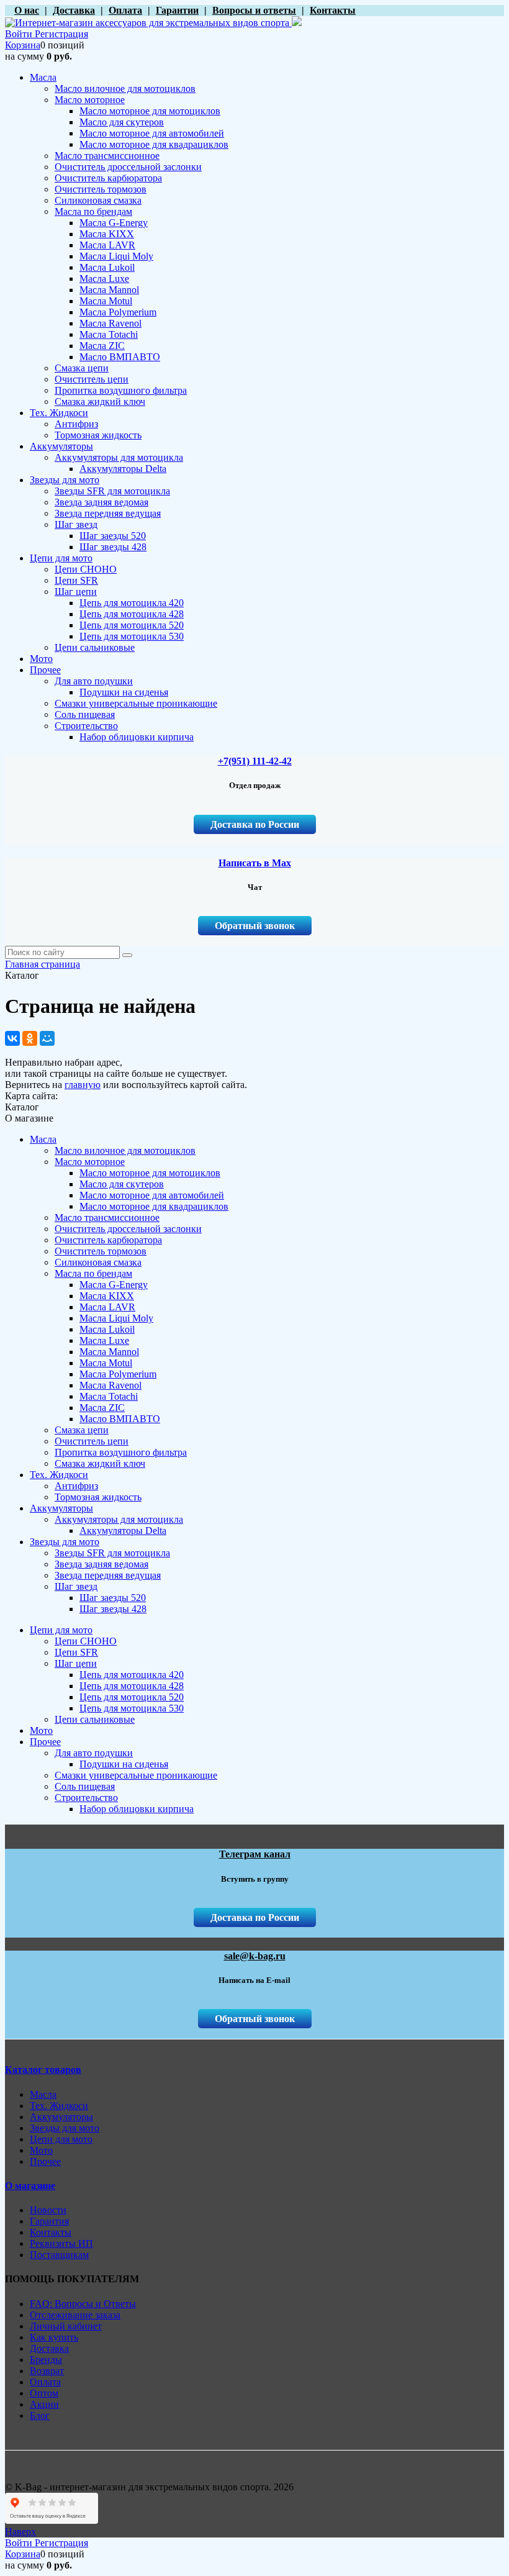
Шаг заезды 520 (113, 1598)
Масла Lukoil (107, 1329)
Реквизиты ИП (61, 2243)
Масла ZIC (102, 1408)
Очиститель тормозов (101, 1251)
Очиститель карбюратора (108, 1240)
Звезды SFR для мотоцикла (112, 1553)
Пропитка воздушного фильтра (121, 1452)
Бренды (46, 2360)
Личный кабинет (66, 2326)
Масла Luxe (104, 1340)
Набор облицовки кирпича (137, 1809)
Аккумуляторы (61, 1508)
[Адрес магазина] (8, 10)
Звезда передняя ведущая (108, 1575)
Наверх (20, 2532)
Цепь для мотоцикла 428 (132, 1686)
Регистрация (61, 34)
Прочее (45, 1742)
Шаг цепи (76, 1663)
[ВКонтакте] (12, 1038)
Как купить (54, 2337)
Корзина (23, 45)
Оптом (44, 2393)
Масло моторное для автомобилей (152, 1195)
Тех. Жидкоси (59, 1475)
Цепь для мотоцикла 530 (132, 1708)
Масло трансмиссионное (107, 1218)
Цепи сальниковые (95, 1719)
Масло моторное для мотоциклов (150, 1173)
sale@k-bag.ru (255, 1956)
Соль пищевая (85, 1786)
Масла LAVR (107, 1307)
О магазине (30, 2186)
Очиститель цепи (92, 1441)
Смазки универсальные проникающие (136, 1775)
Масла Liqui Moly (116, 1318)
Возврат (47, 2371)
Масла (43, 1139)
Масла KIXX (107, 1296)
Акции (44, 2404)
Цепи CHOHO (86, 1641)
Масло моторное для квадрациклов (154, 1206)
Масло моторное (90, 1162)
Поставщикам (59, 2255)
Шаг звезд (76, 1586)
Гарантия (49, 2221)
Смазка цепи (82, 1430)
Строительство (86, 1798)
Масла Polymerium (118, 1374)
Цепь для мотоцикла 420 (132, 1675)
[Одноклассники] (30, 1038)
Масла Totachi (109, 1396)
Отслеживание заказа (75, 2315)
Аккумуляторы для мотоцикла (119, 1519)
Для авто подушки (94, 1753)
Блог (40, 2415)
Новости (48, 2210)
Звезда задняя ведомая (101, 1564)
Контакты (51, 2232)
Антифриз (76, 1486)
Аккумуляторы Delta (123, 1531)
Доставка (49, 2348)
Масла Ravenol (110, 1385)
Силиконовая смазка (98, 1262)
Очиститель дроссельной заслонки (128, 1229)
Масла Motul (106, 1363)
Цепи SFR (76, 1652)
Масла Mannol (109, 1352)
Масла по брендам (93, 1273)
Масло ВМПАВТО (120, 1419)
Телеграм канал (255, 1854)
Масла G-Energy (114, 1285)
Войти (20, 34)
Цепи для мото (61, 1630)
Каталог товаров (43, 2070)
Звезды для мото (65, 1542)
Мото (41, 1730)
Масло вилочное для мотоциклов (125, 1150)
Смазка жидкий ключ (100, 1463)
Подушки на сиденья (124, 1764)
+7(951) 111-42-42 (255, 761)
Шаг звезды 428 (113, 1609)
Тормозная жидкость (98, 1497)
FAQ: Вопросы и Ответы (83, 2304)
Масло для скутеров (122, 1184)
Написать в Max (255, 863)
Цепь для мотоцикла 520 (132, 1697)
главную (83, 1085)
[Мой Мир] (47, 1038)
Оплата (45, 2382)
